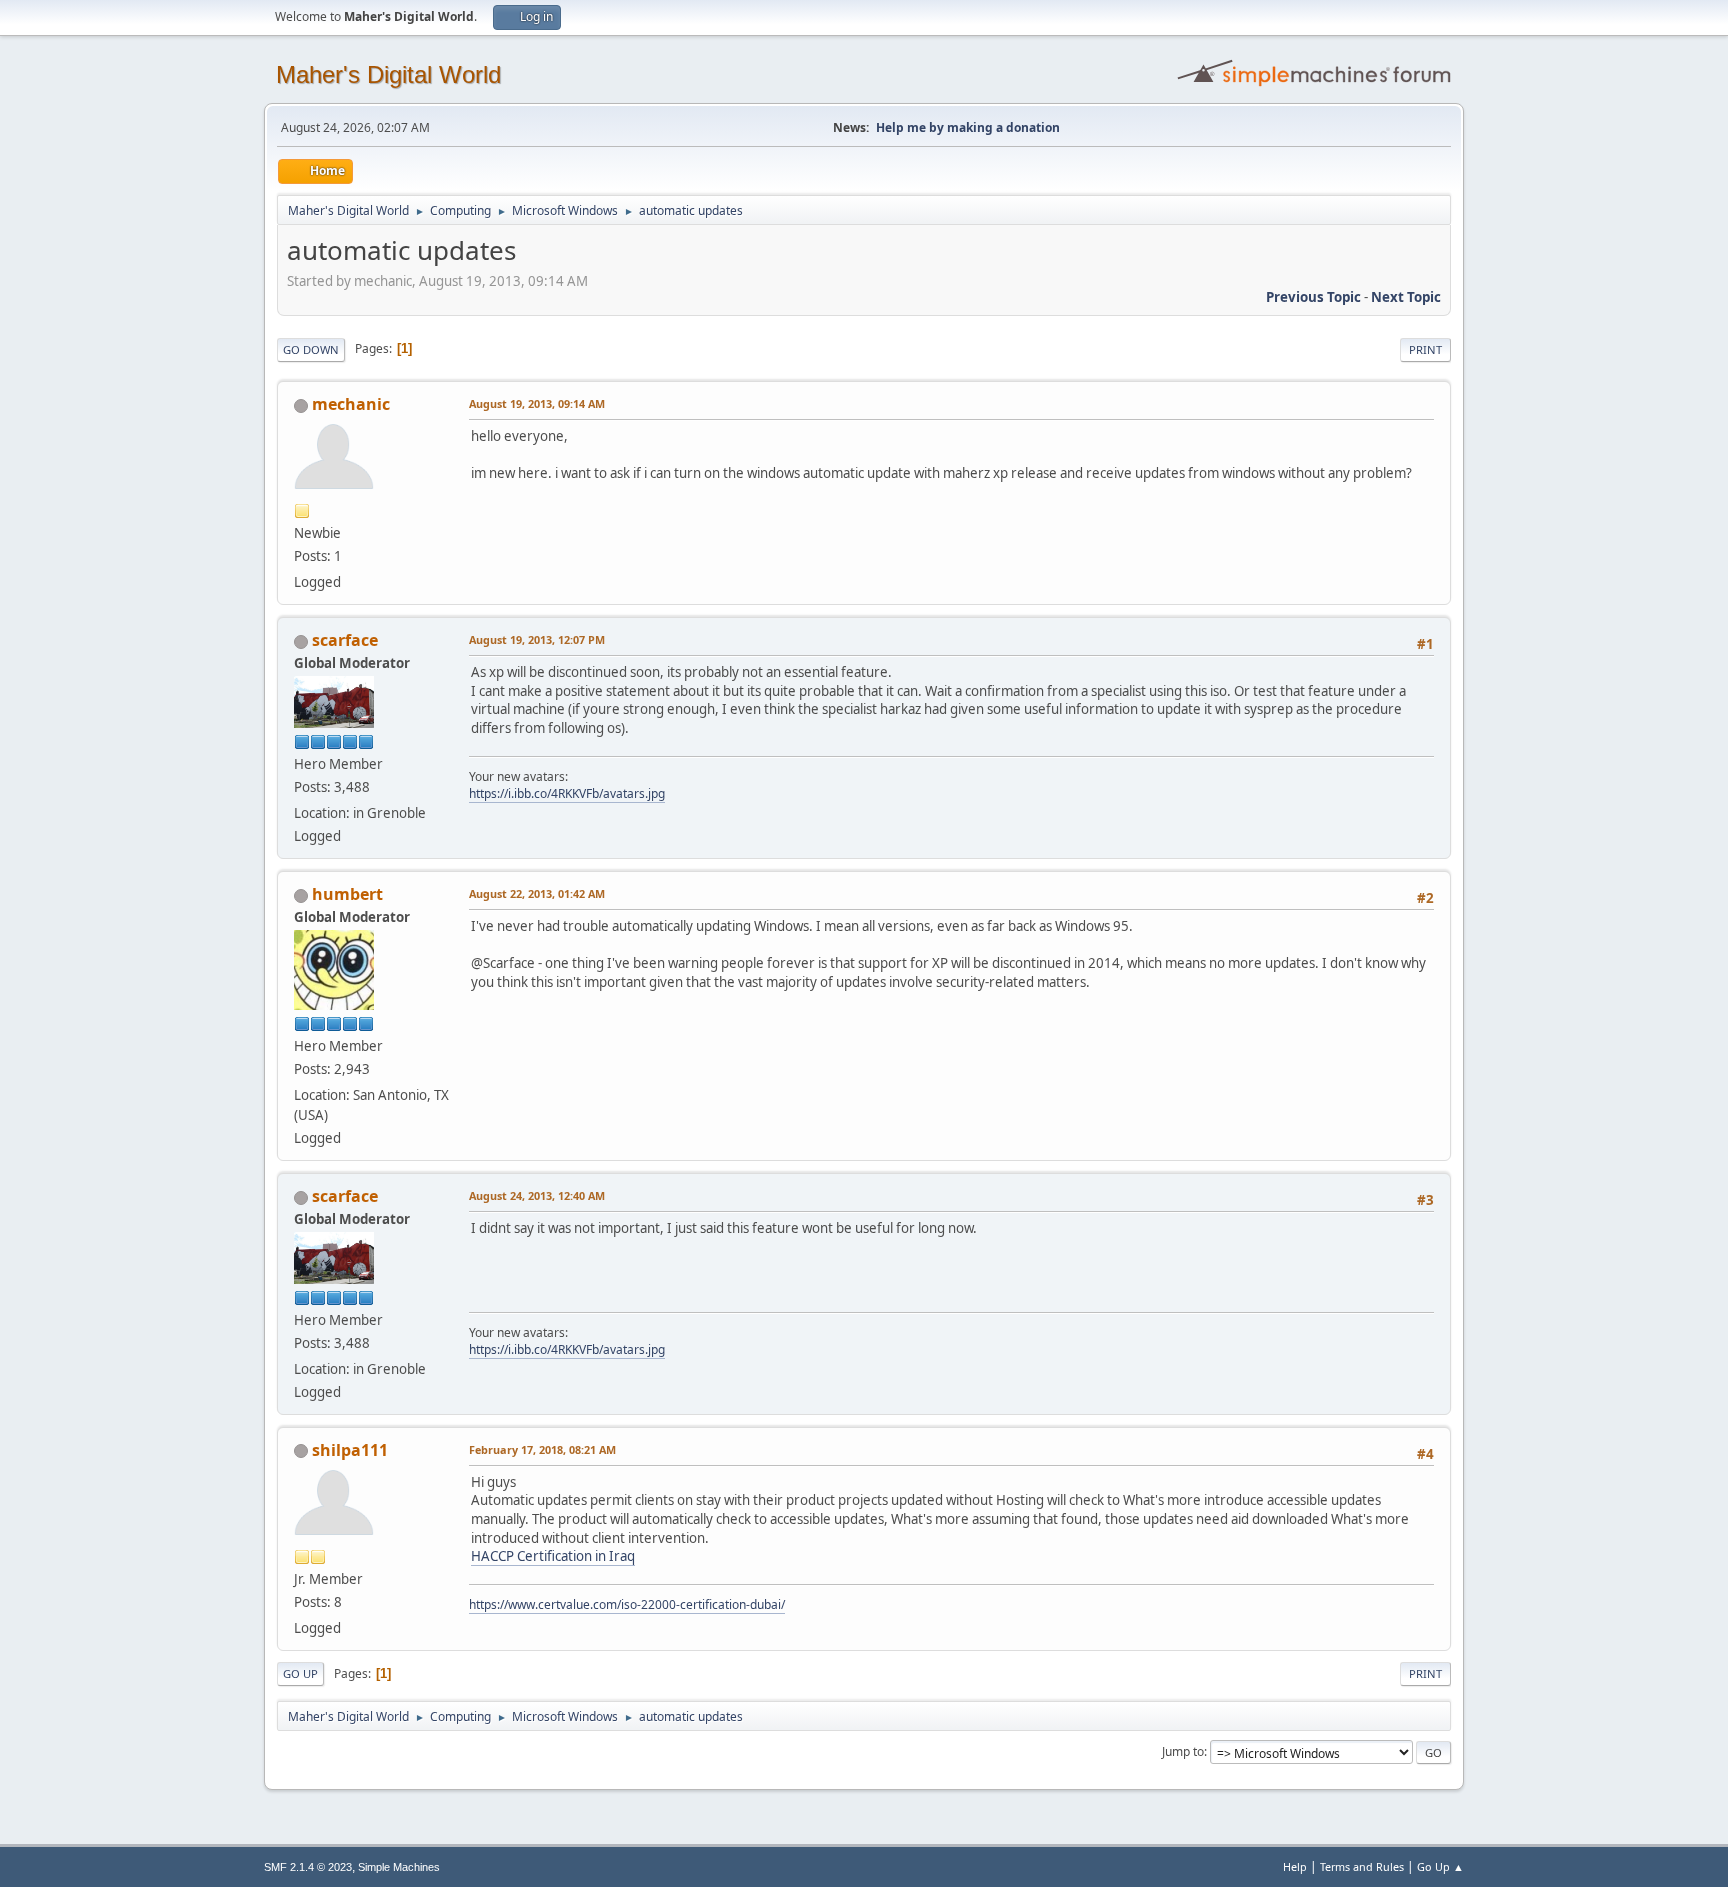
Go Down (311, 349)
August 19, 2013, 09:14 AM (537, 403)
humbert (347, 894)
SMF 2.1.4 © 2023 (308, 1867)
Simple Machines (399, 1867)
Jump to (1183, 1751)
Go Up (300, 1673)
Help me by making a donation (968, 127)
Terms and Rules (1362, 1866)
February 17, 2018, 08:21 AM (542, 1449)
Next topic (1406, 297)
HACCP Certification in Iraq (553, 1556)
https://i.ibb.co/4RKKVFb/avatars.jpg (567, 793)
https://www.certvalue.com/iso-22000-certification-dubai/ (627, 1604)
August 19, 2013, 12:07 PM (537, 639)
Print (1425, 349)
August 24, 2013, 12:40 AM (537, 1195)
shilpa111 (350, 1450)
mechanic (351, 404)
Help (1295, 1866)
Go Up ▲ (1440, 1866)
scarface (345, 640)
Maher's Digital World (388, 74)
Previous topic (1313, 297)
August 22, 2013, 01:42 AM (537, 893)
